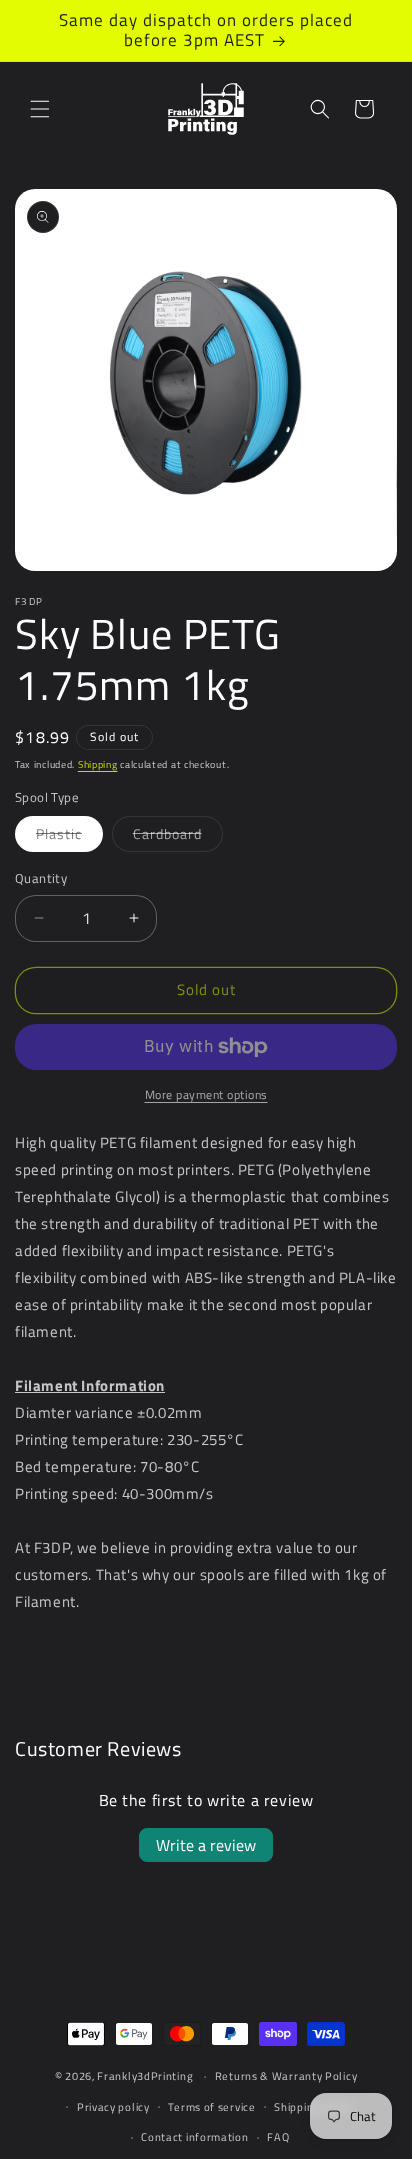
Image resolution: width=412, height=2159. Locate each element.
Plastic (69, 837)
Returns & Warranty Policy (286, 2076)
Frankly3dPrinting (145, 2076)
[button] (40, 109)
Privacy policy (113, 2107)
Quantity (41, 878)
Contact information (194, 2137)
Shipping (98, 764)
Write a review (206, 1845)
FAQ (278, 2137)
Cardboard (178, 837)
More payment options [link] (206, 1095)
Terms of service (211, 2107)
